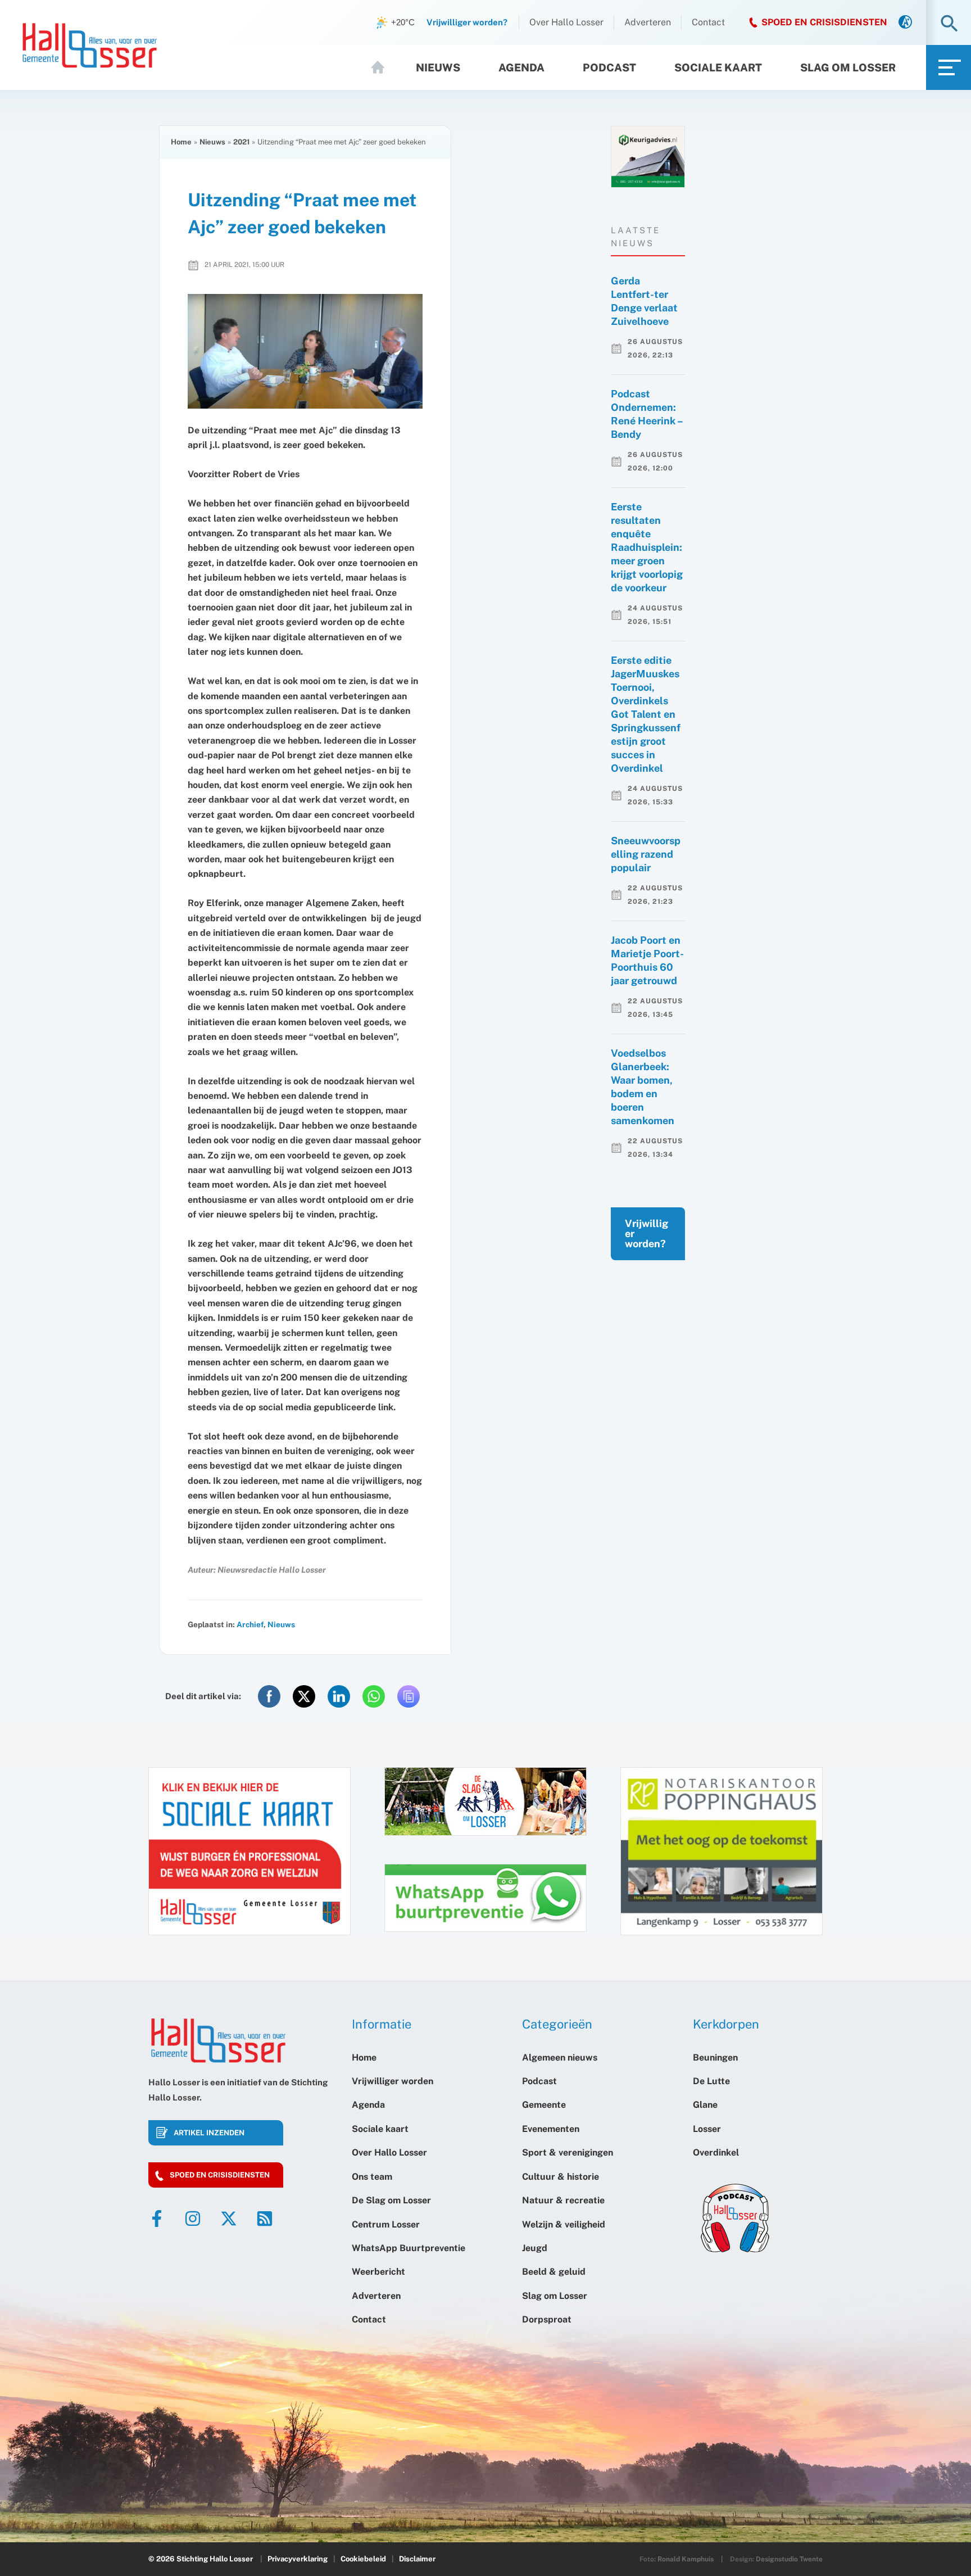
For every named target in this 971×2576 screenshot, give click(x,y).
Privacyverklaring (298, 2559)
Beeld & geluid (554, 2272)
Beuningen (715, 2057)
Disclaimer (417, 2559)
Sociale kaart (718, 67)
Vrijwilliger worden (393, 2081)
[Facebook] (157, 2219)
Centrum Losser (386, 2224)
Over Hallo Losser (566, 22)
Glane (705, 2105)
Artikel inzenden (209, 2133)
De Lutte (711, 2081)
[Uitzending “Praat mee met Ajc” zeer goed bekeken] (305, 352)
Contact (708, 22)
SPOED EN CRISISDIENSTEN (824, 22)
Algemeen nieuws (560, 2057)
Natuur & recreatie (563, 2200)
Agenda (521, 67)
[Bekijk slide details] (648, 157)
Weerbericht (378, 2272)
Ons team (372, 2177)
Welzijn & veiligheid (564, 2224)
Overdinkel (716, 2152)
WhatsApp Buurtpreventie (409, 2248)
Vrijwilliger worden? (646, 1233)
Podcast (609, 67)
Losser (707, 2129)
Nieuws (438, 67)
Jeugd (535, 2248)
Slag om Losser (848, 67)
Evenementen (551, 2129)
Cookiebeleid (363, 2559)
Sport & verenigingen (568, 2152)
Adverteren (648, 22)
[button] (949, 24)
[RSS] (265, 2219)
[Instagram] (193, 2219)
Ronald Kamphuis (686, 2559)
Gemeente (544, 2105)
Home (383, 67)
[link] (905, 23)
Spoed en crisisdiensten (220, 2175)
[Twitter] (229, 2219)
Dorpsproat (547, 2319)
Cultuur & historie (561, 2177)
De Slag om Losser (391, 2200)
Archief (250, 1624)
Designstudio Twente (789, 2559)
